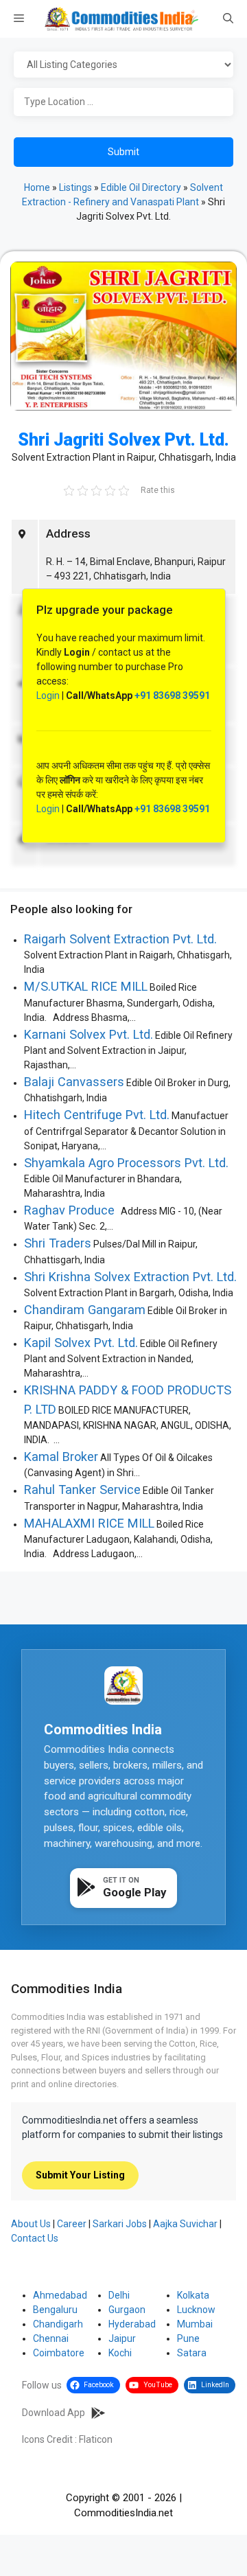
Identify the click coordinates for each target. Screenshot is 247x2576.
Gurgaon (127, 2310)
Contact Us (35, 2238)
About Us (31, 2224)
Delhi (119, 2295)
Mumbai (195, 2324)
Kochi (120, 2353)
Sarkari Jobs (120, 2224)
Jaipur (122, 2338)
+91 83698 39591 (172, 695)
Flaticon (96, 2439)
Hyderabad (132, 2324)
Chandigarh (58, 2324)
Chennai (51, 2338)
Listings (75, 187)
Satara (192, 2353)
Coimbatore (59, 2353)
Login (48, 695)
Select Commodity (123, 65)
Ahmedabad (60, 2295)
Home (37, 187)
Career (72, 2224)
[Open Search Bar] (228, 19)
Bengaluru (55, 2310)
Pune (188, 2338)
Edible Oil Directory (141, 187)
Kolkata (193, 2295)
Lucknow (196, 2310)
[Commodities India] (121, 19)
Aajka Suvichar (185, 2224)
